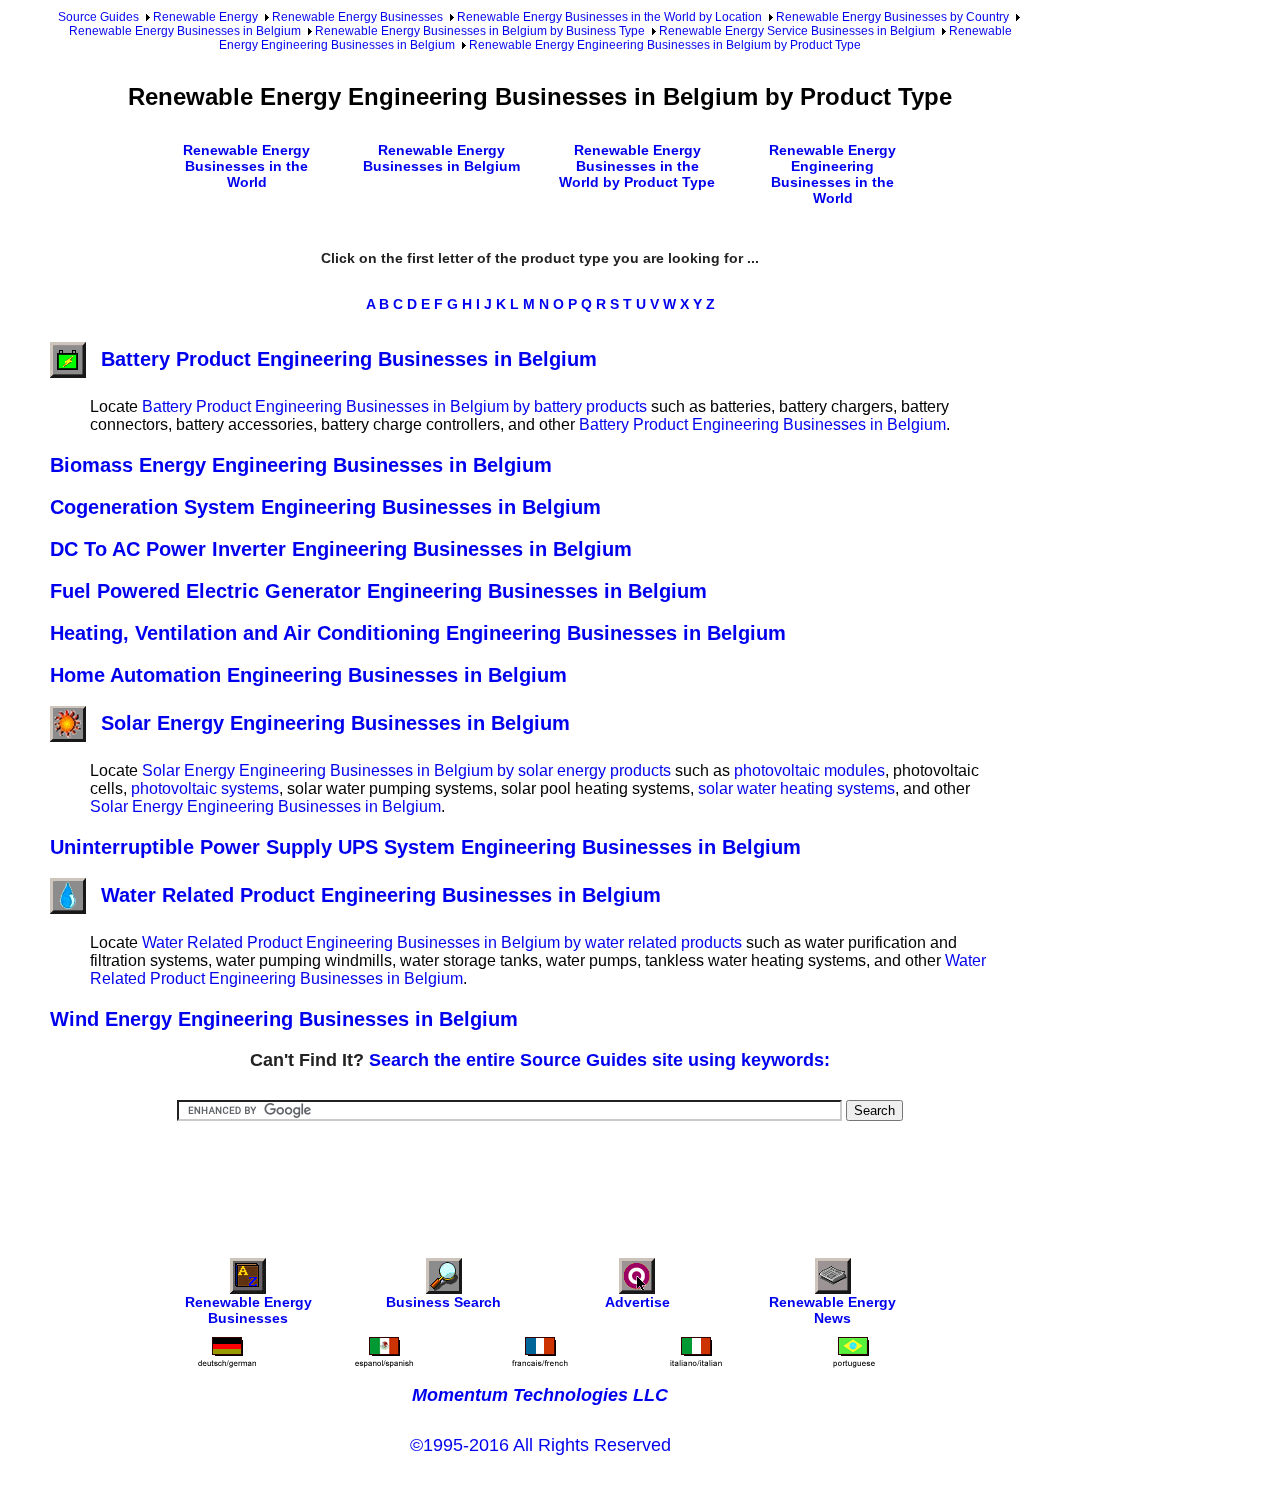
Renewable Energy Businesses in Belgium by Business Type (480, 31)
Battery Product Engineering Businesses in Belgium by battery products (394, 406)
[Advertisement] (540, 1176)
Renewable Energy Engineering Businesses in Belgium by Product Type (665, 45)
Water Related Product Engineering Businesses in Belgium (381, 895)
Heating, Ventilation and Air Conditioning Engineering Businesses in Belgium (418, 633)
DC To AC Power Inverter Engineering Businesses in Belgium (341, 549)
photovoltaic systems (205, 788)
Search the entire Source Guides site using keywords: (599, 1060)
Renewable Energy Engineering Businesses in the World (832, 174)
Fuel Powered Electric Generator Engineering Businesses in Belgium (378, 591)
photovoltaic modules (809, 770)
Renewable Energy (205, 17)
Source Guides (98, 17)
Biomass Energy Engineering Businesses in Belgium (301, 465)
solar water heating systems (796, 788)
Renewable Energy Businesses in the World (246, 166)
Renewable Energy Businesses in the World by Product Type (637, 166)
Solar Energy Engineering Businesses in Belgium (335, 723)
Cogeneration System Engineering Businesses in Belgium (325, 507)
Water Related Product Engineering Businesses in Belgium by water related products (442, 942)
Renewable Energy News (832, 1310)
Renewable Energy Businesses (357, 17)
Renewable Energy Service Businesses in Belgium (797, 31)
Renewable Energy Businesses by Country (892, 17)
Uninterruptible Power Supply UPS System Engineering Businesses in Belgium (425, 847)
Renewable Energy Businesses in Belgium (185, 31)
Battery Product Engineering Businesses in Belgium (349, 359)
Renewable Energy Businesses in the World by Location (609, 17)
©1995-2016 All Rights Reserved (540, 1445)
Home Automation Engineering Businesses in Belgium (308, 675)
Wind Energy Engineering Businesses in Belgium (284, 1019)
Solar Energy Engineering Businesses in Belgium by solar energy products (406, 770)
